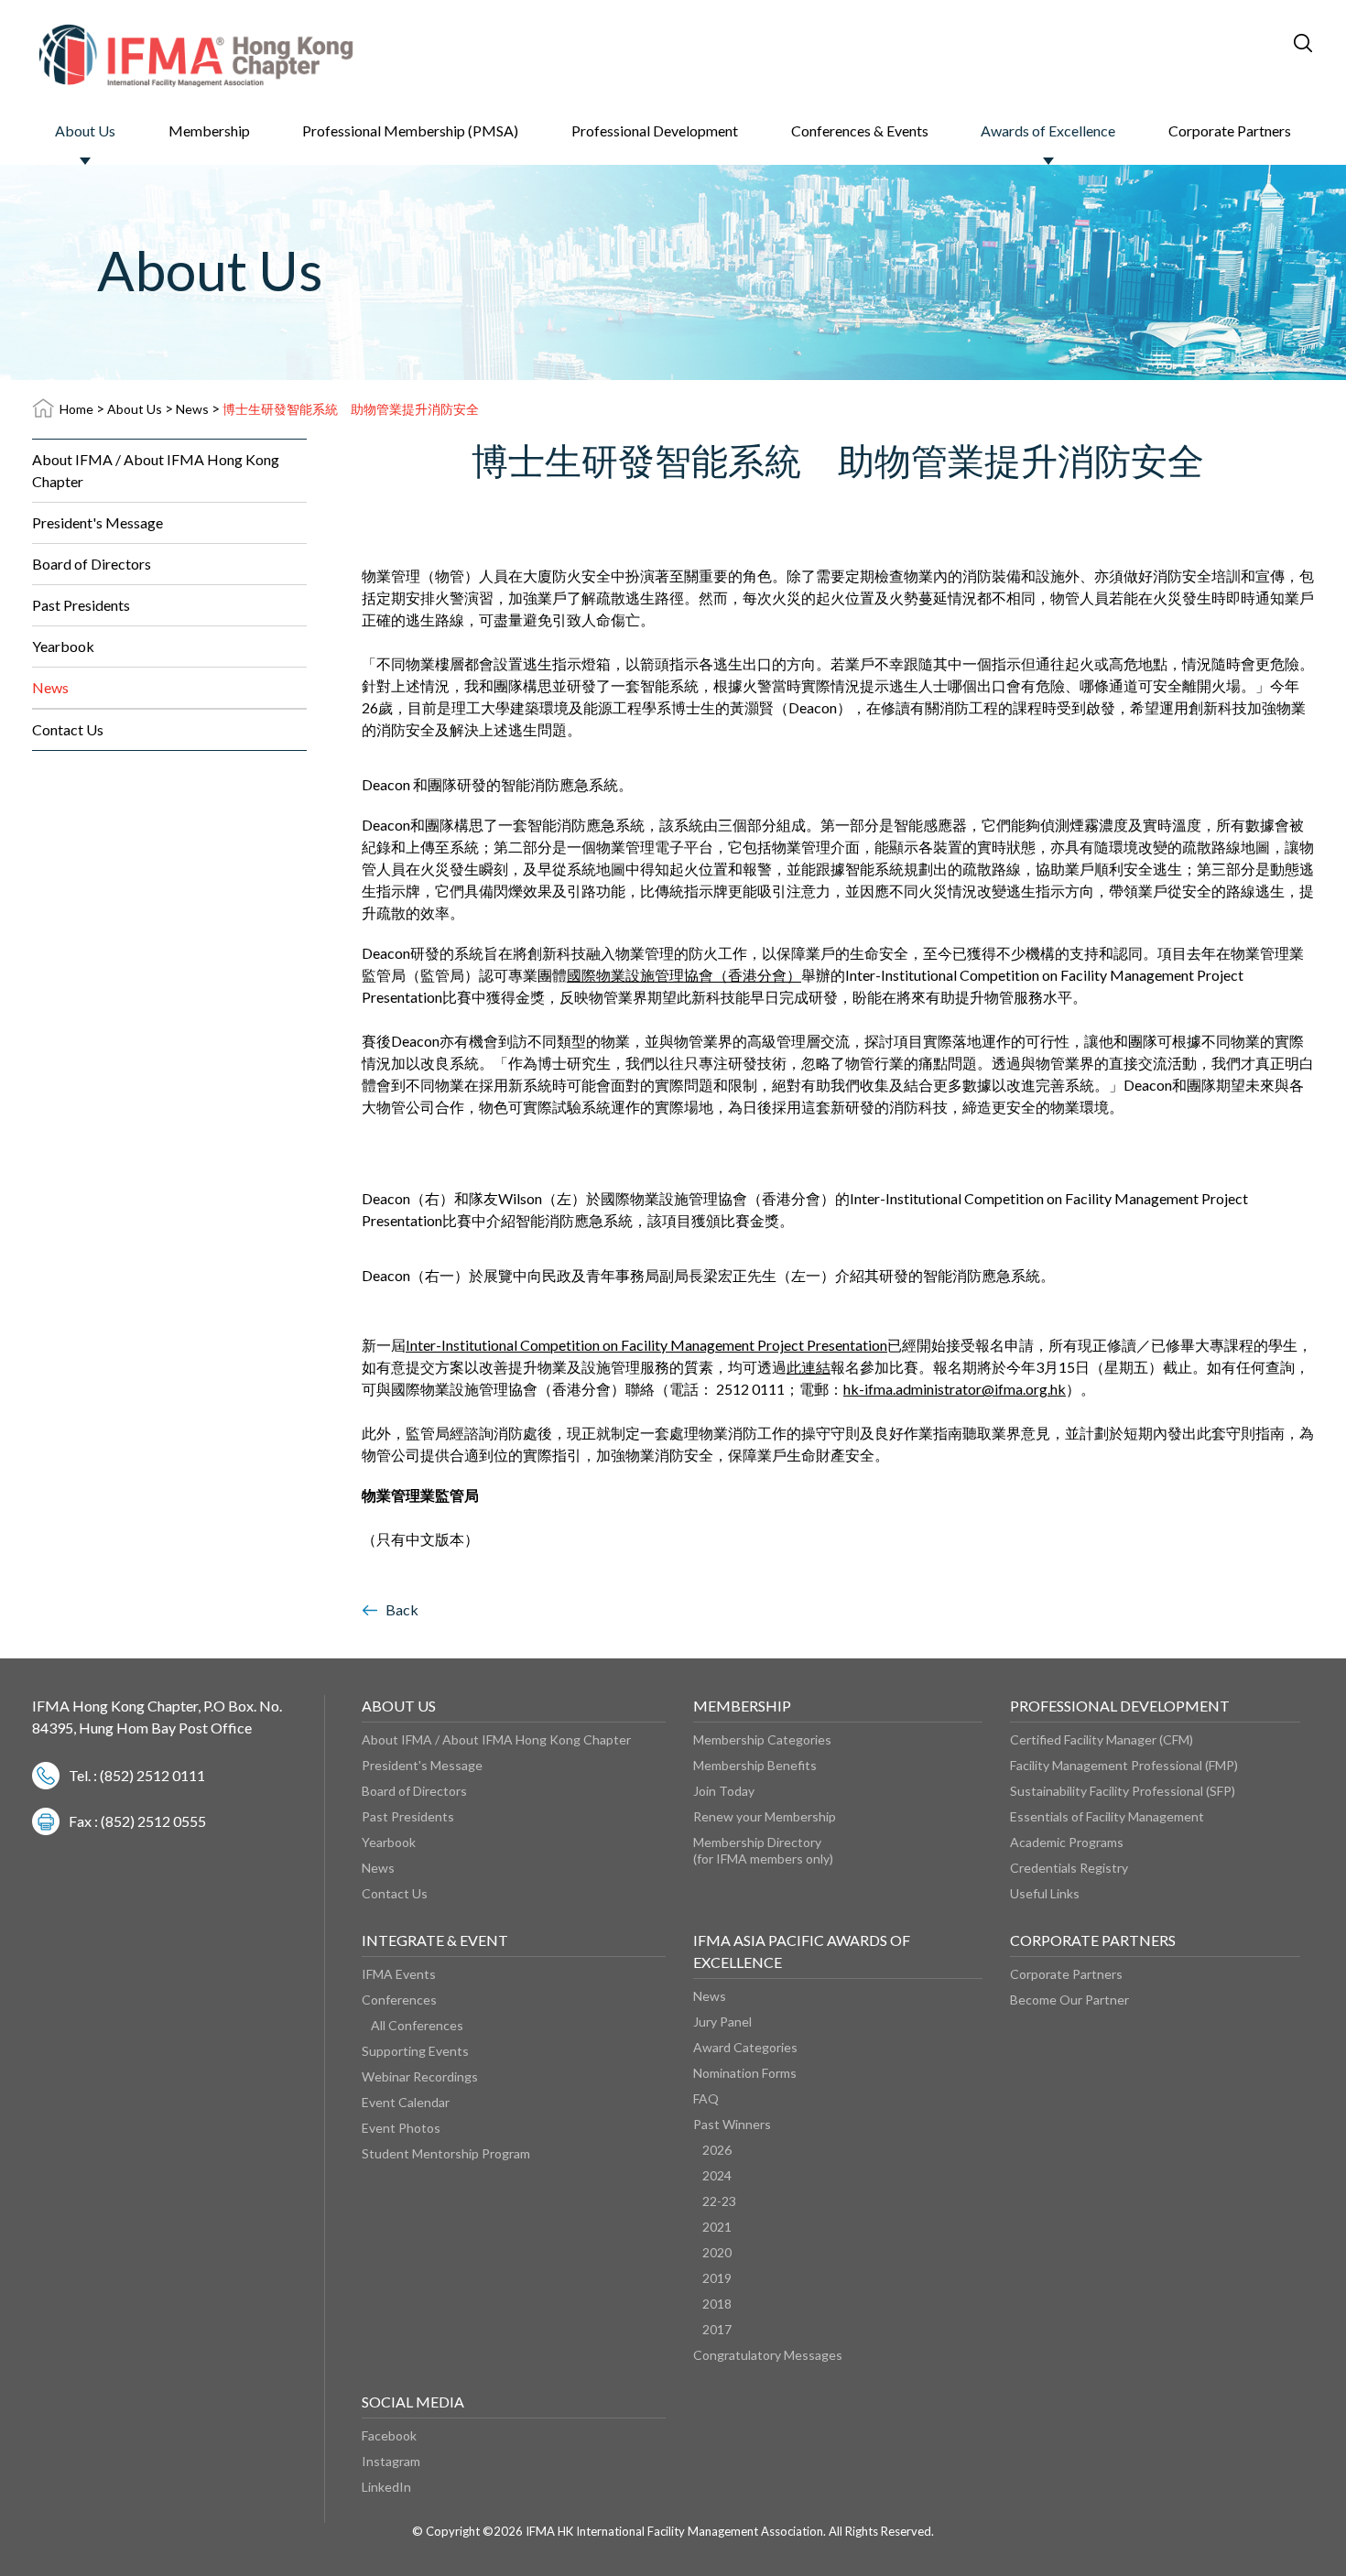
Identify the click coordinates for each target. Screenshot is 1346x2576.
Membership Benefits (755, 1765)
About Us (85, 130)
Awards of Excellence (1048, 130)
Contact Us (68, 729)
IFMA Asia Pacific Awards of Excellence (802, 1951)
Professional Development (655, 130)
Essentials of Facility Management (1107, 1816)
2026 (717, 2150)
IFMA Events (399, 1974)
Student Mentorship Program (446, 2153)
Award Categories (745, 2047)
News (192, 409)
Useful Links (1045, 1893)
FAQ (706, 2098)
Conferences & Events (860, 130)
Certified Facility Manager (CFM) (1102, 1739)
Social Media (413, 2402)
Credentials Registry (1069, 1868)
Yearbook (63, 646)
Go (1217, 42)
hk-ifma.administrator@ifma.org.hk (955, 1389)
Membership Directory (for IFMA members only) (763, 1850)
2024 (717, 2175)
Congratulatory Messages (768, 2355)
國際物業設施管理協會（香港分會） (684, 975)
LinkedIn (386, 2487)
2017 (717, 2329)
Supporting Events (415, 2051)
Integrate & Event (435, 1940)
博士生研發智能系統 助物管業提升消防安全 (351, 409)
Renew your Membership (765, 1816)
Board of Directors (92, 564)
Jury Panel (722, 2022)
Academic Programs (1067, 1842)
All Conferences (417, 2025)
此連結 (809, 1367)
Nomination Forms (745, 2073)
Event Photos (401, 2128)
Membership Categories (762, 1739)
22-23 (719, 2201)
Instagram (391, 2461)
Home (76, 409)
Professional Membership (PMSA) (410, 130)
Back (402, 1609)
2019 (717, 2278)
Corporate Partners (1230, 130)
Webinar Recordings (420, 2076)
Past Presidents (81, 605)
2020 (717, 2252)
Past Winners (732, 2124)
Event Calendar (406, 2102)
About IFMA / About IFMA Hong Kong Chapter (156, 470)
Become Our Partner (1069, 2000)
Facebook (389, 2435)
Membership (209, 130)
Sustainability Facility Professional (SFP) (1123, 1791)
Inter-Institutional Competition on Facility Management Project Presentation (646, 1345)
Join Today (724, 1791)
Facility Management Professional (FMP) (1124, 1765)
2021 (717, 2227)
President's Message (98, 522)
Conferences (399, 2000)
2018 (717, 2304)
